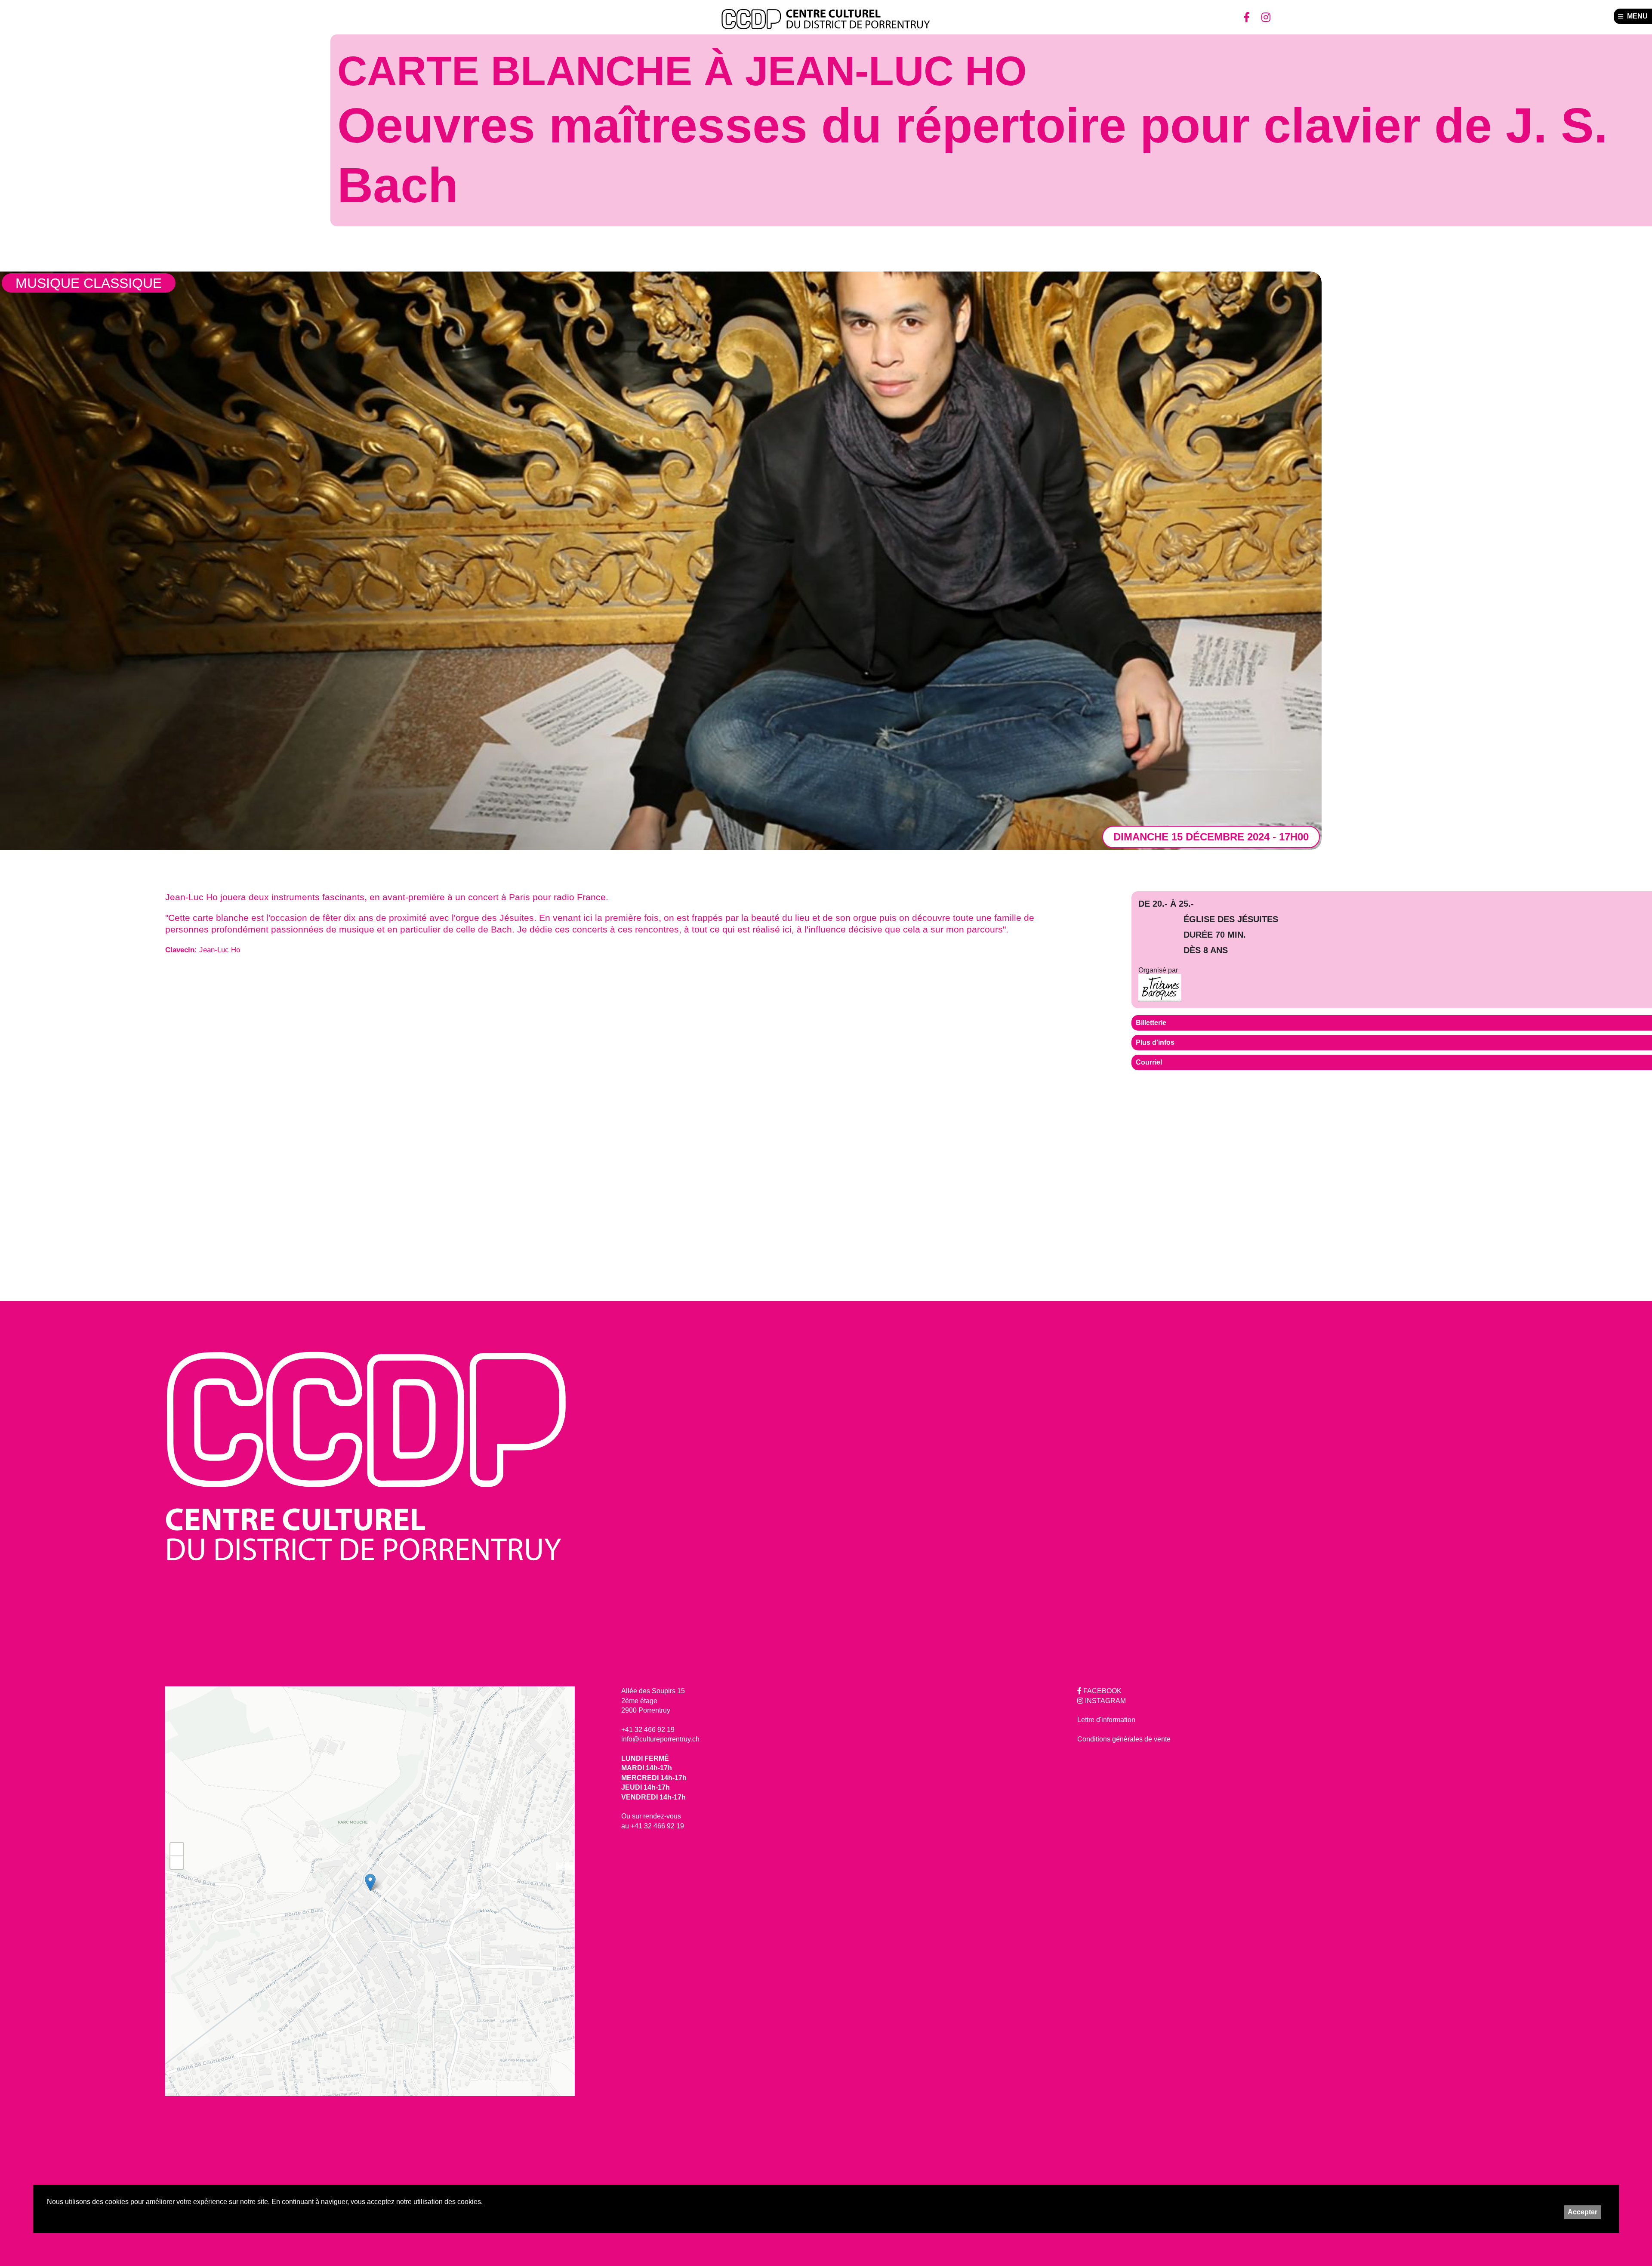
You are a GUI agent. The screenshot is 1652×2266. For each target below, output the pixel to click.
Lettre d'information (1106, 1720)
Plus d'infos (1155, 1042)
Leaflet (566, 1866)
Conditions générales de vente (1124, 1739)
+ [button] (177, 1849)
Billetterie (1151, 1023)
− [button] (177, 1862)
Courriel (1149, 1062)
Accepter (1583, 2212)
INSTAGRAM (1105, 1701)
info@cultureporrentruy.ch (660, 1739)
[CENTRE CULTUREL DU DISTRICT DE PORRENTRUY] (826, 19)
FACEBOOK (1102, 1691)
